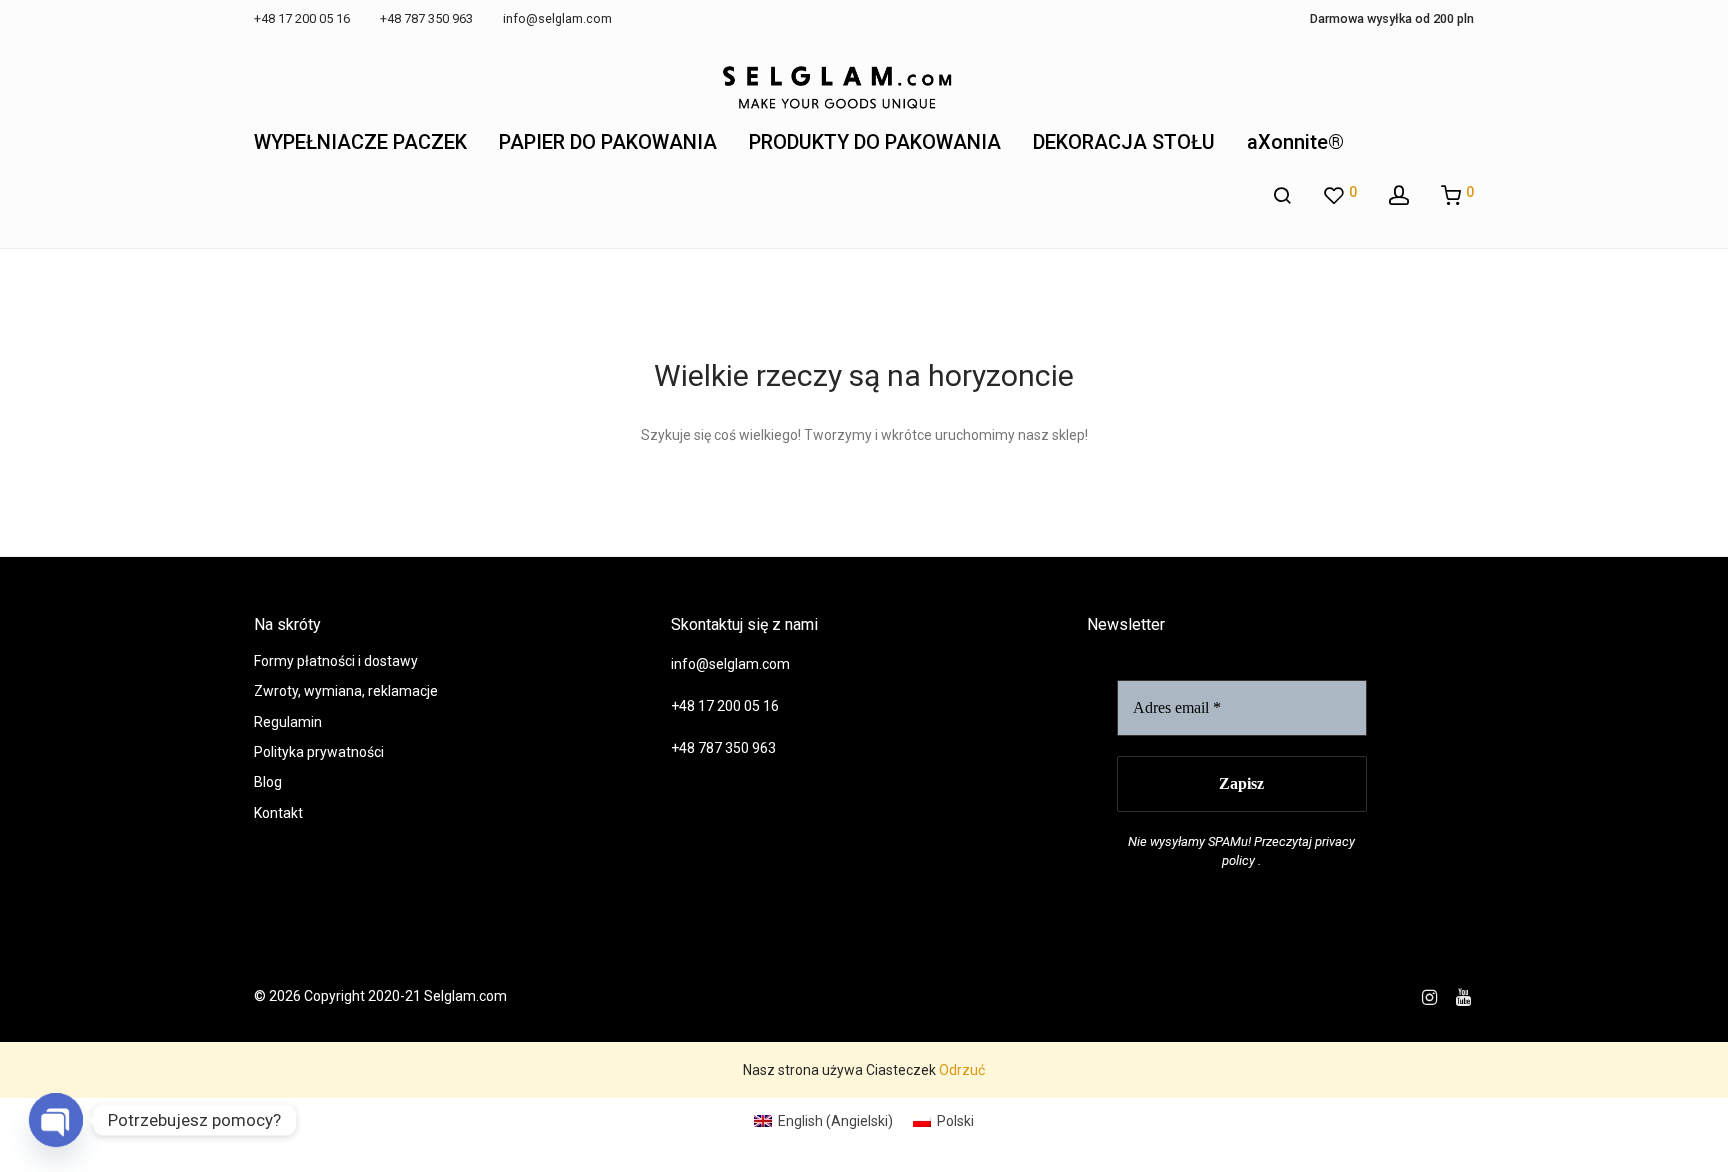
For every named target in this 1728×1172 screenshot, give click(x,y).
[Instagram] (1429, 996)
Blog (268, 782)
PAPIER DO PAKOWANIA (608, 142)
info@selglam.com (730, 664)
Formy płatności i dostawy (336, 661)
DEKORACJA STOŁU (1124, 142)
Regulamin (288, 722)
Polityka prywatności (319, 752)
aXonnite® (1295, 142)
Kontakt (278, 813)
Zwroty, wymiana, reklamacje (346, 691)
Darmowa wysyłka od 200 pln (1392, 19)
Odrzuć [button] (962, 1070)
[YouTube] (1465, 996)
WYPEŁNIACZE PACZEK (360, 142)
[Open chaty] (56, 1120)
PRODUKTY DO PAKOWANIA (875, 142)
